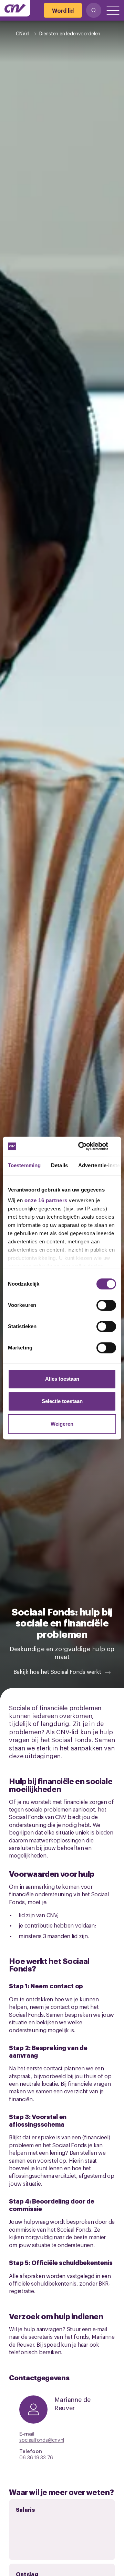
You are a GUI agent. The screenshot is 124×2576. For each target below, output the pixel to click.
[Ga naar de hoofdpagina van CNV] (15, 8)
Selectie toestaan (62, 1401)
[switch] (106, 1305)
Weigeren (62, 1424)
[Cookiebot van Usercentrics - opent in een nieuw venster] (87, 1146)
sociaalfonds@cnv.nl (42, 2440)
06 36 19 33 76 (36, 2457)
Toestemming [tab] (24, 1165)
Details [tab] (59, 1165)
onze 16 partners (46, 1200)
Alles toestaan (62, 1379)
